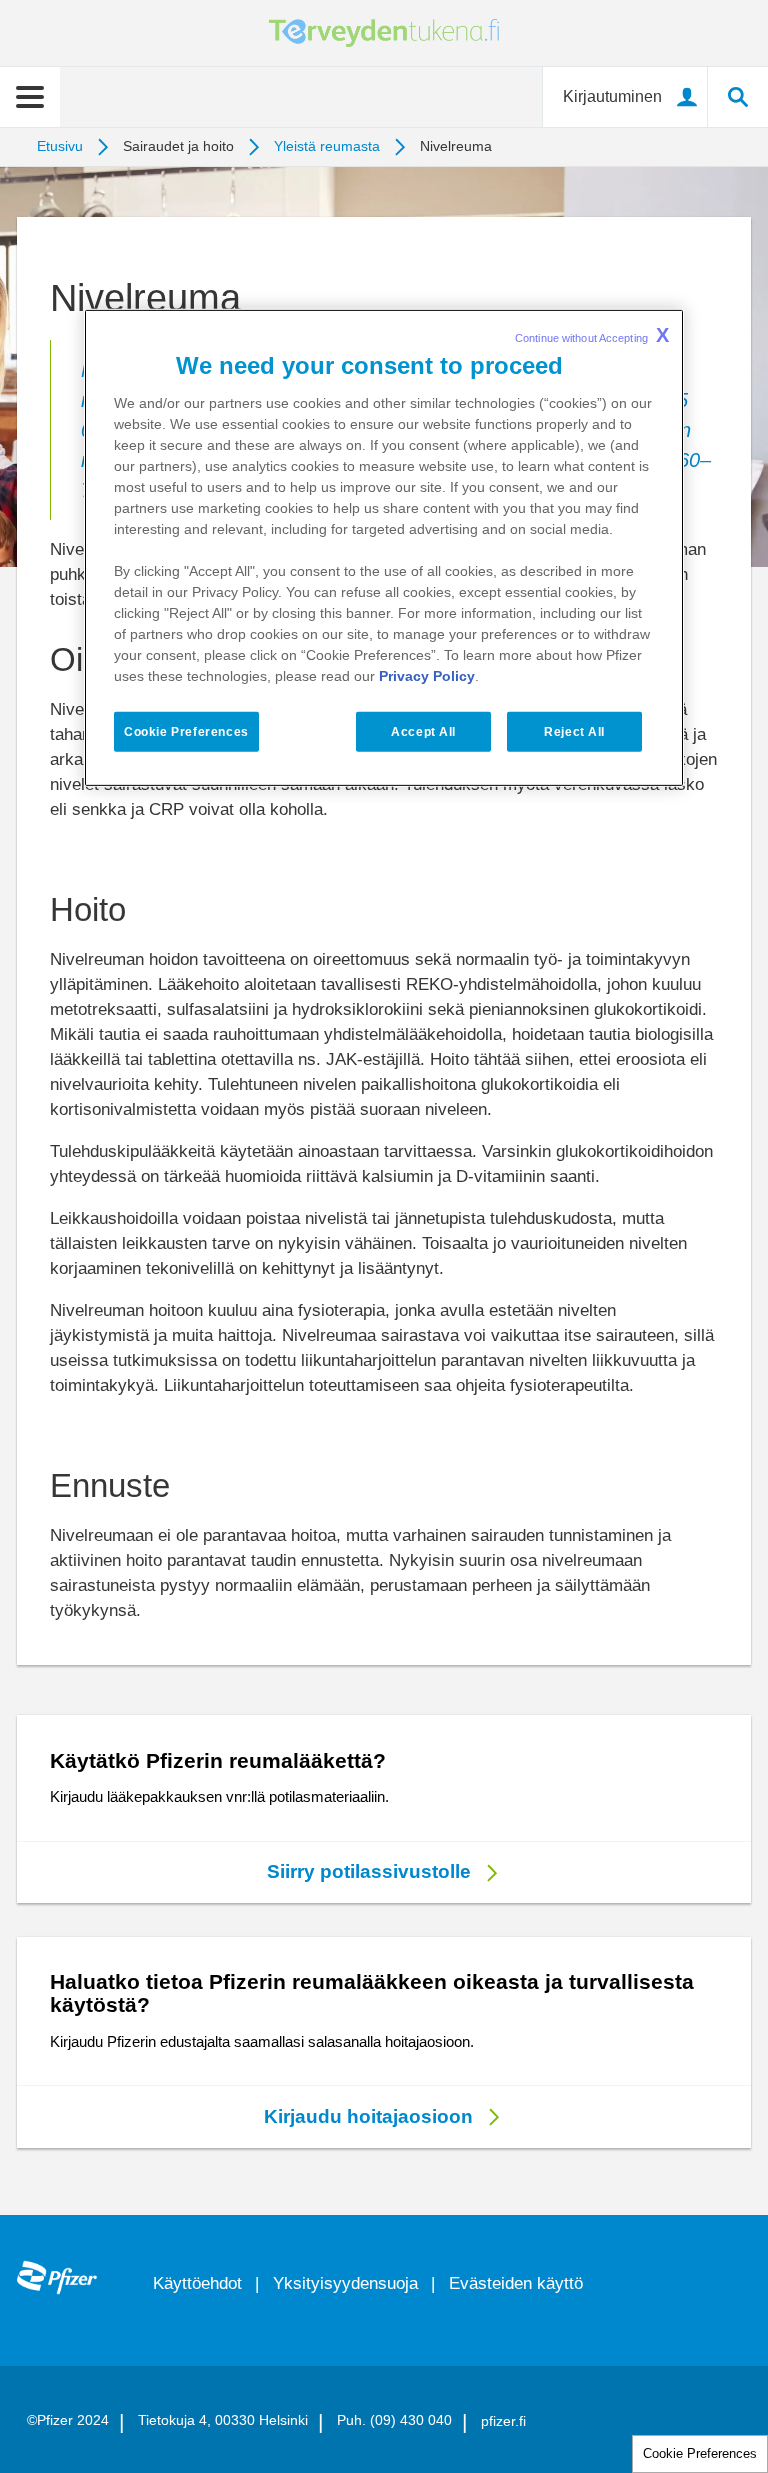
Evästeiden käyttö (516, 2283)
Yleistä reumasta (327, 146)
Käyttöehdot (197, 2283)
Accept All (423, 731)
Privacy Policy (427, 675)
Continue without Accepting (592, 335)
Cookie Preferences (700, 2453)
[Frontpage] (57, 2277)
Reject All (574, 731)
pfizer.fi (503, 2421)
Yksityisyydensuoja (345, 2283)
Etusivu (60, 146)
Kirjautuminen (612, 96)
